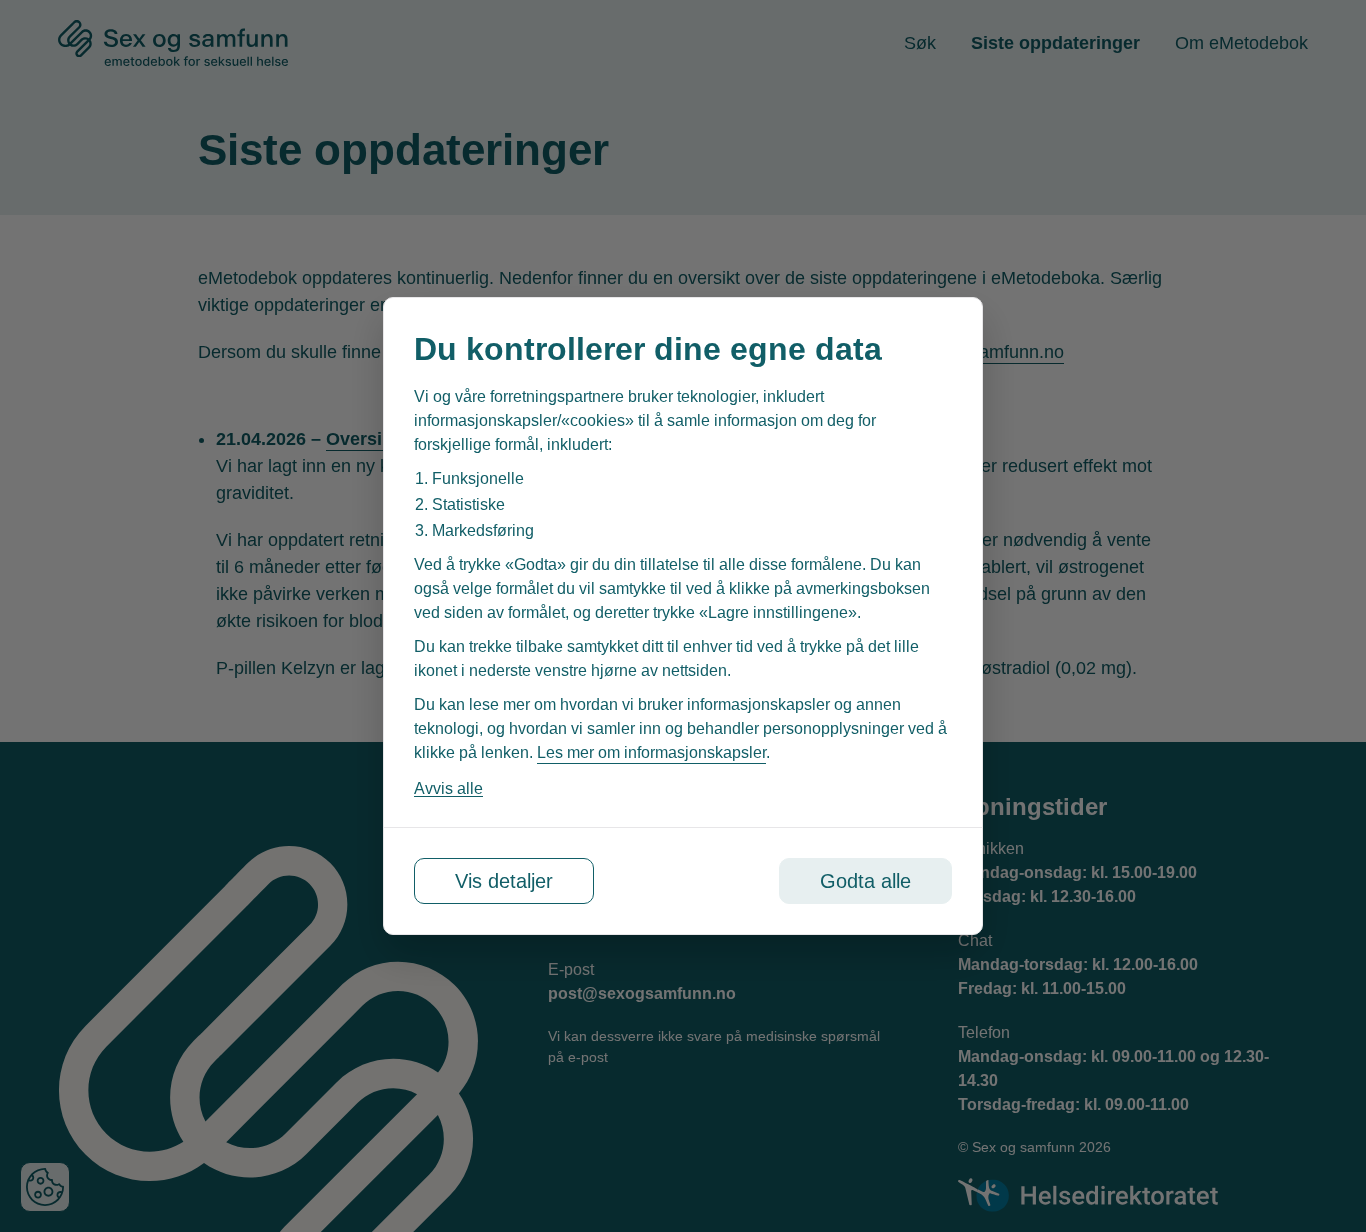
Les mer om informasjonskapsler (651, 752)
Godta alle (865, 881)
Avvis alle (448, 788)
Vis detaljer (504, 881)
